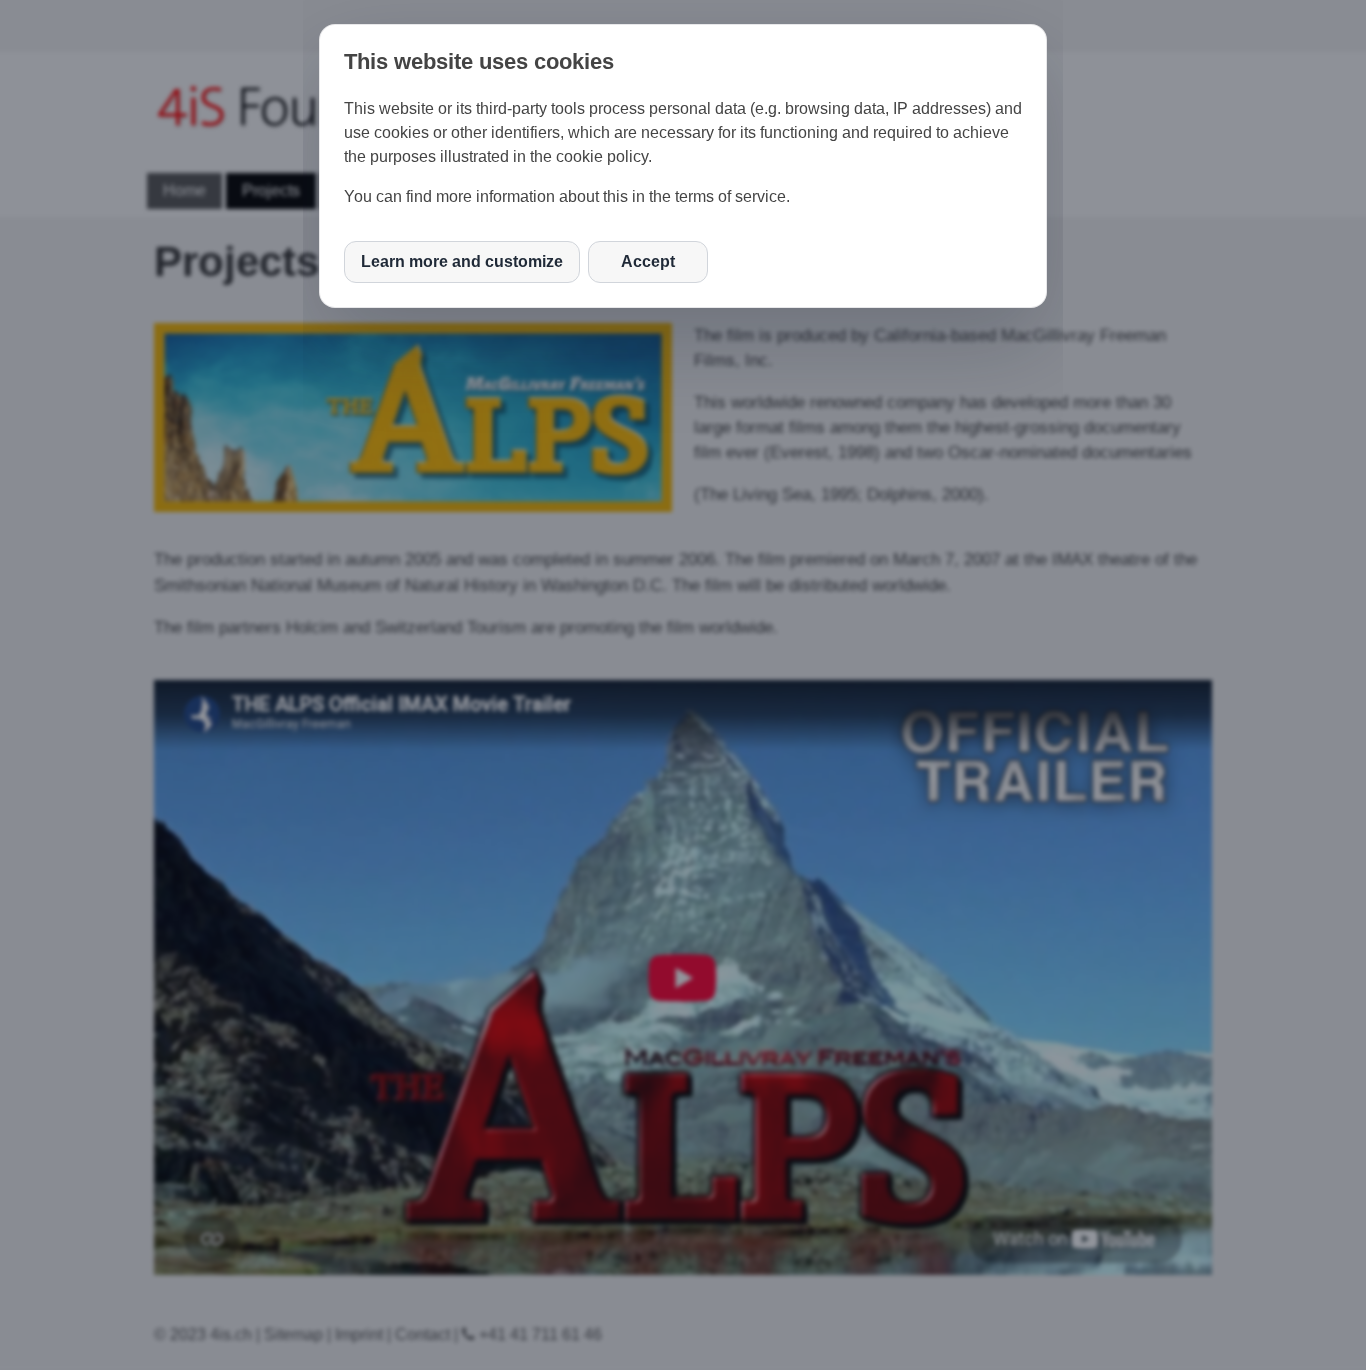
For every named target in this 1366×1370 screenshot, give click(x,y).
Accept (648, 261)
